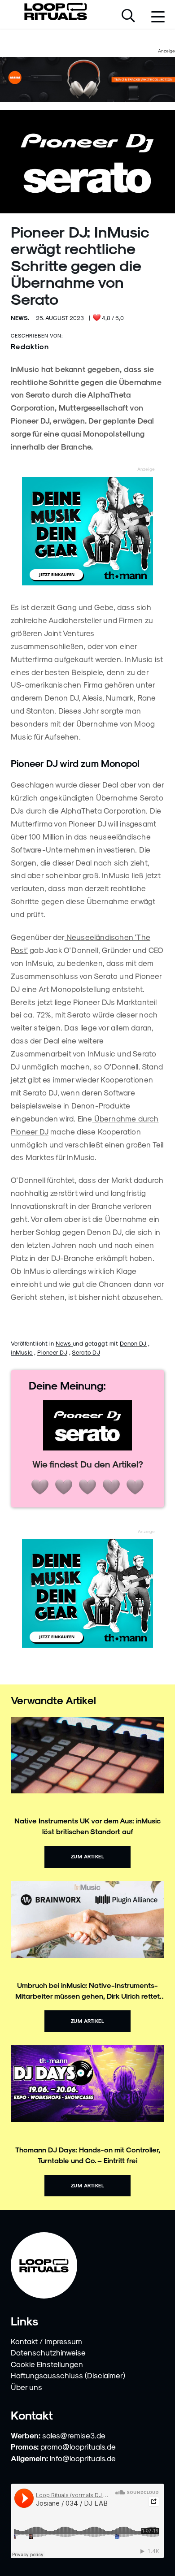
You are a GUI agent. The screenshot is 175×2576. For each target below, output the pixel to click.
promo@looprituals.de (78, 2446)
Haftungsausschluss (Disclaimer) (68, 2375)
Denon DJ (133, 1343)
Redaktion (30, 346)
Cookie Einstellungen (47, 2364)
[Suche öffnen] (128, 17)
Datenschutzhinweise (48, 2352)
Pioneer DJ (52, 1352)
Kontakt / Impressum (46, 2341)
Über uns (26, 2387)
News (64, 1343)
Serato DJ (86, 1352)
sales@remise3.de (74, 2435)
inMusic (22, 1352)
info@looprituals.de (83, 2458)
